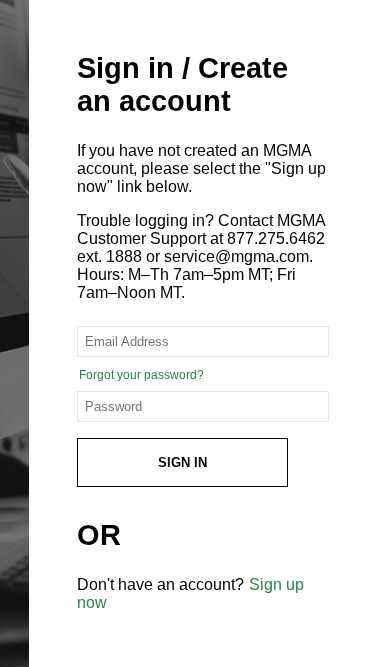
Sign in (182, 462)
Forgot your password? (141, 375)
